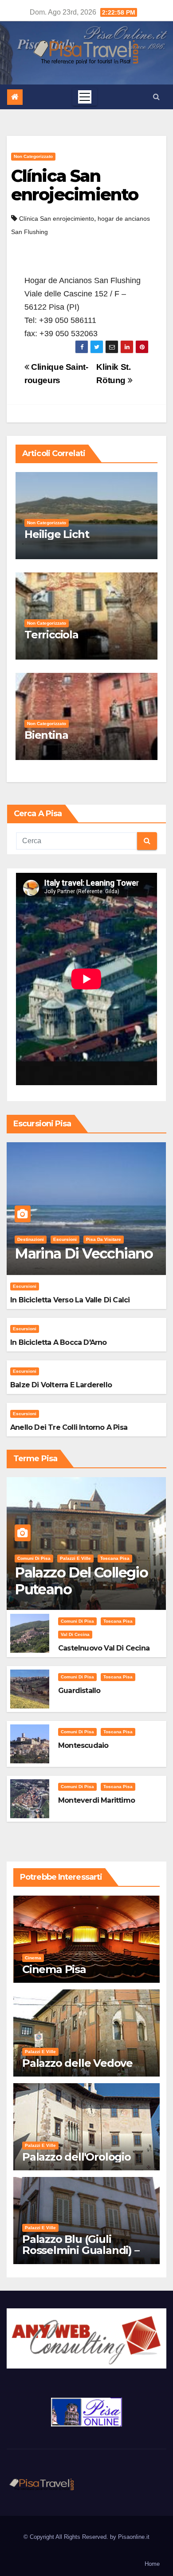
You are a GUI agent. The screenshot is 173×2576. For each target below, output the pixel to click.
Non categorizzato (33, 156)
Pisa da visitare (104, 1239)
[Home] (15, 97)
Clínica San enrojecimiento (75, 185)
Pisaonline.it (134, 2537)
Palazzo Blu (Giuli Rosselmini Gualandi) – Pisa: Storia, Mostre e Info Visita (81, 2256)
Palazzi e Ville (75, 1558)
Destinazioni (31, 1239)
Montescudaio (83, 1745)
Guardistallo (79, 1691)
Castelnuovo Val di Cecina (104, 1648)
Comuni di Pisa (34, 1558)
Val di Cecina (75, 1634)
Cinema (33, 1958)
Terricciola (51, 635)
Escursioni (65, 1239)
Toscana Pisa (115, 1558)
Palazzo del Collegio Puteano (81, 1581)
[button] (156, 97)
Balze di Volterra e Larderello (61, 1385)
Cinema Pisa (54, 1969)
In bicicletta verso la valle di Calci (70, 1300)
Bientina (46, 735)
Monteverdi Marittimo (96, 1800)
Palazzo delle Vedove (77, 2063)
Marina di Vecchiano (84, 1253)
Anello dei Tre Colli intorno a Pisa (69, 1427)
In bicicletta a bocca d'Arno (59, 1342)
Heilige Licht (57, 534)
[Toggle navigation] (85, 97)
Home (152, 2564)
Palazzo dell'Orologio (77, 2157)
